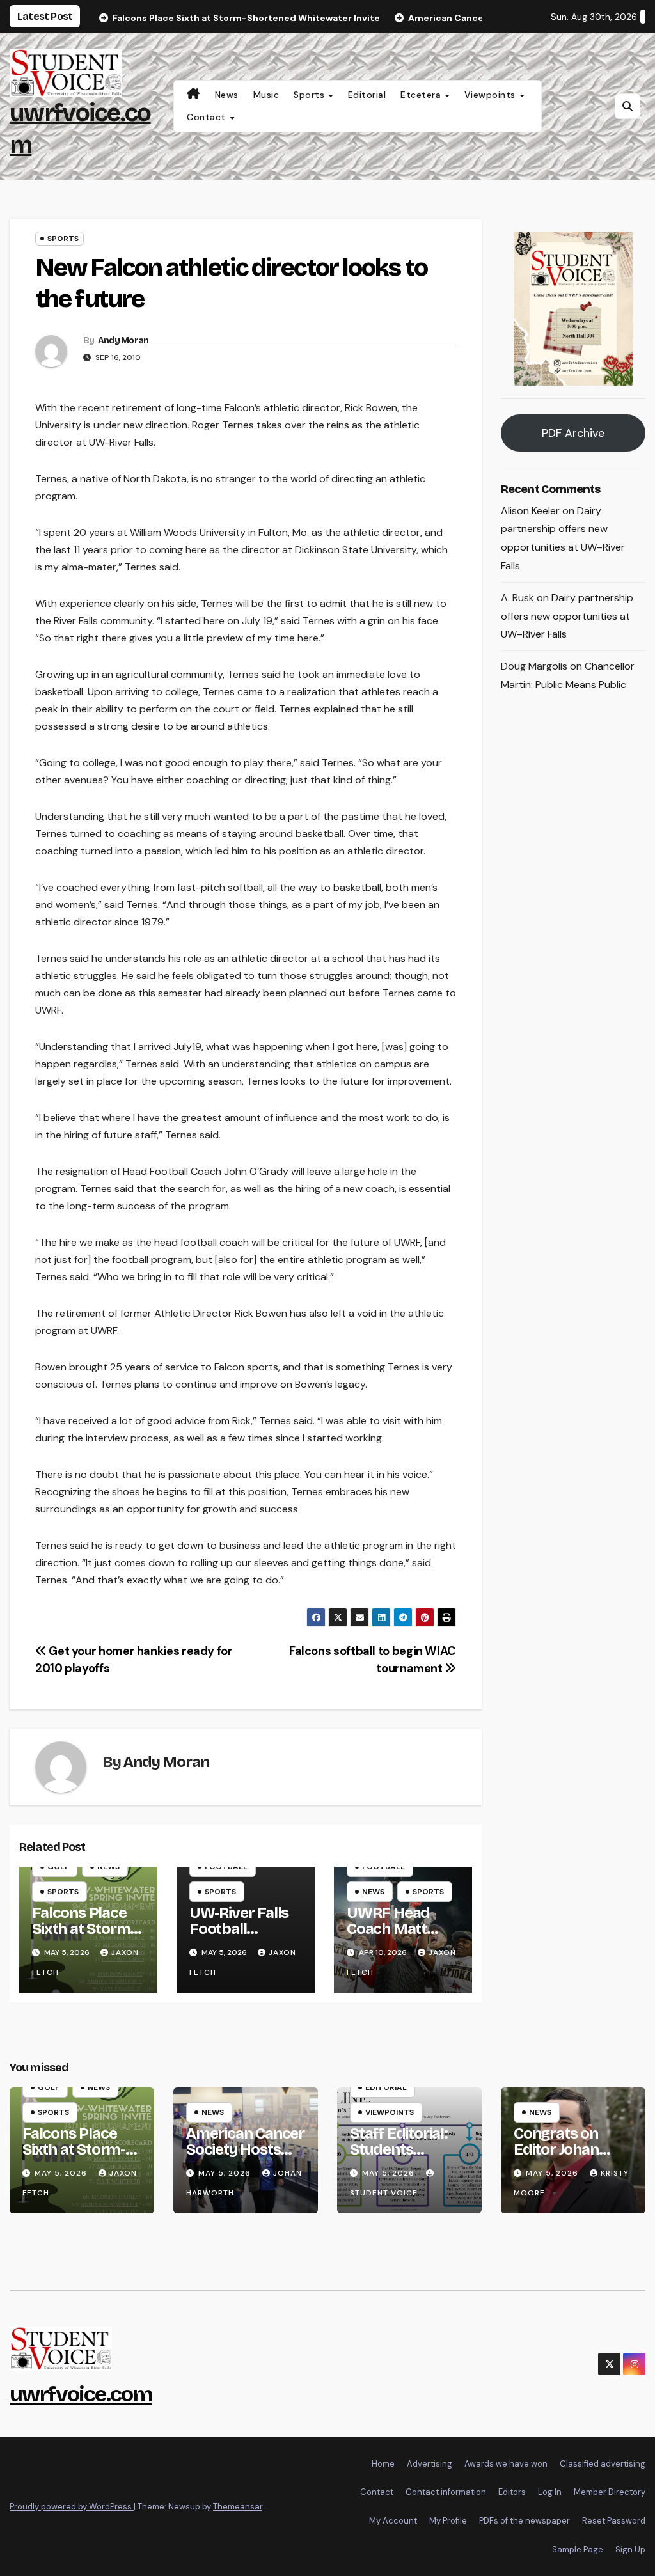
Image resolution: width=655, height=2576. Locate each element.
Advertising (430, 2464)
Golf (58, 1867)
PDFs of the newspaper (525, 2521)
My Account (393, 2521)
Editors (512, 2492)
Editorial (367, 95)
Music (266, 95)
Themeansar (238, 2507)
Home (383, 2464)
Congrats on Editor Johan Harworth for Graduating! (560, 2157)
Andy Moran (123, 341)
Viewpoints (492, 95)
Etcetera (422, 95)
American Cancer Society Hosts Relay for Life (245, 2149)
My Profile (448, 2521)
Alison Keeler (530, 511)
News (227, 95)
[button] (627, 106)
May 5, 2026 (62, 2173)
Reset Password (614, 2521)
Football (226, 1867)
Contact (208, 117)
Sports (311, 95)
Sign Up (630, 2549)
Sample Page (578, 2549)
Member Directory (610, 2492)
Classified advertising (603, 2464)
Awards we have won (506, 2464)
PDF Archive (573, 433)
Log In (550, 2492)
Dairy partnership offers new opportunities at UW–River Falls (567, 616)
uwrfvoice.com (81, 2394)
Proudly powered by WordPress (72, 2507)
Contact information (446, 2492)
